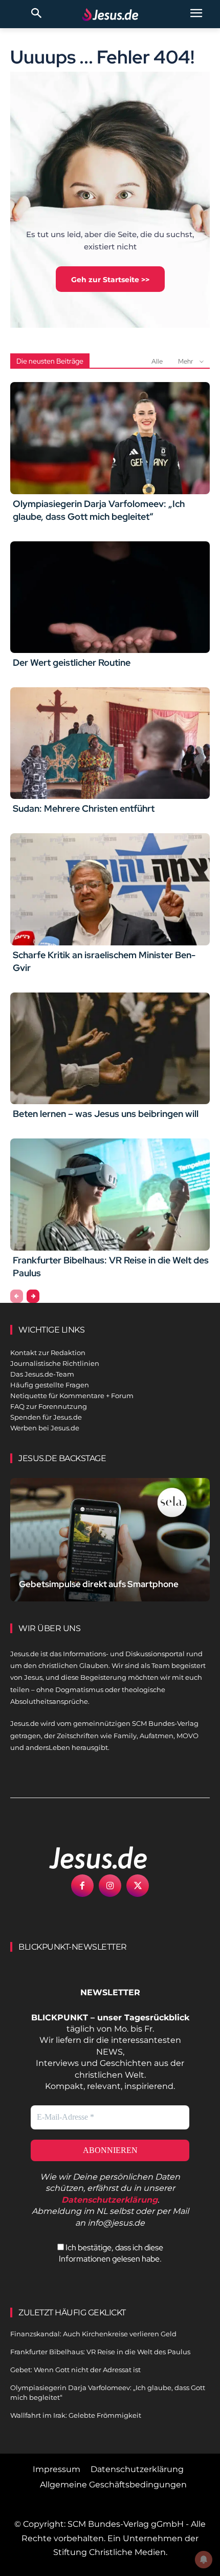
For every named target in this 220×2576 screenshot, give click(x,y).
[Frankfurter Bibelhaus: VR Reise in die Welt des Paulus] (110, 1194)
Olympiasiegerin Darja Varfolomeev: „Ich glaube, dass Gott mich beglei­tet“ (99, 510)
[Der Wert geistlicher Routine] (110, 597)
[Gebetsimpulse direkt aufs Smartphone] (110, 1540)
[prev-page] (17, 1296)
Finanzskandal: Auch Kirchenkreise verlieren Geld (93, 2334)
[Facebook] (82, 1886)
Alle (157, 361)
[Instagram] (110, 1886)
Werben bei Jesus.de (45, 1428)
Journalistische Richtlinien (55, 1363)
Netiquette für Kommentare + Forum (72, 1396)
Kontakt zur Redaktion (48, 1353)
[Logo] (87, 1857)
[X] (138, 1886)
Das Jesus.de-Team (42, 1374)
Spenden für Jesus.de (46, 1417)
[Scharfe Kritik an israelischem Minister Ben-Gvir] (110, 889)
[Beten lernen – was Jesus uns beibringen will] (110, 1048)
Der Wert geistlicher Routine (72, 662)
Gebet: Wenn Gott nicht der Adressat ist (75, 2370)
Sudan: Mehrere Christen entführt (84, 808)
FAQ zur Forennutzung (49, 1406)
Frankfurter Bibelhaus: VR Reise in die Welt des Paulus (100, 2352)
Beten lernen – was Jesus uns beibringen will (106, 1114)
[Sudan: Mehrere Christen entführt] (110, 743)
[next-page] (33, 1296)
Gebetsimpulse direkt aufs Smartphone (99, 1584)
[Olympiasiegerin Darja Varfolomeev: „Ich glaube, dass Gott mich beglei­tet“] (110, 438)
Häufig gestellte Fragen (50, 1385)
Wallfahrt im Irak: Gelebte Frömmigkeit (76, 2415)
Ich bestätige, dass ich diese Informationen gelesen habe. (111, 2253)
